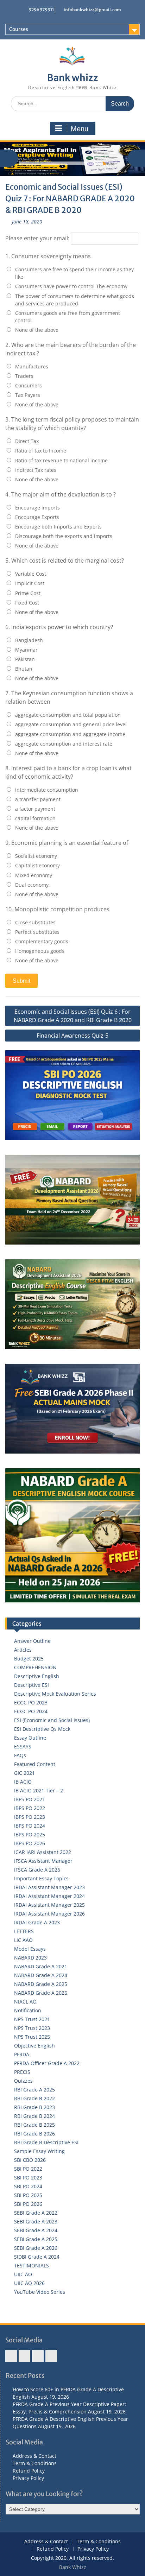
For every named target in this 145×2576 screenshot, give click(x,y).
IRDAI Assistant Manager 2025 (49, 1905)
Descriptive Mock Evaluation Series (55, 1694)
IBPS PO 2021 (30, 1799)
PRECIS (22, 2072)
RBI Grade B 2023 (34, 2107)
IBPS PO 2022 (30, 1808)
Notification (28, 2010)
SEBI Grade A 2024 (36, 2230)
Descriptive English (37, 1676)
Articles (23, 1650)
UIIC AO (23, 2274)
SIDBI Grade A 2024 (37, 2257)
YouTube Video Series (40, 2292)
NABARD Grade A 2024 (41, 1975)
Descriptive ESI (31, 1685)
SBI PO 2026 (28, 2204)
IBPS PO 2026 (30, 1843)
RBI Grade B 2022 (34, 2098)
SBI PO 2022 (28, 2169)
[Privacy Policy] (51, 2356)
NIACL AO (25, 2002)
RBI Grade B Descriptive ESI (46, 2142)
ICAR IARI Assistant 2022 (43, 1852)
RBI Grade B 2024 (34, 2116)
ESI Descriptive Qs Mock (42, 1729)
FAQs (20, 1755)
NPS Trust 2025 (32, 2037)
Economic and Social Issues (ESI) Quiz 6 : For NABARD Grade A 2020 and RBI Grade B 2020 (73, 1016)
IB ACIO (23, 1782)
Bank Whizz (73, 2567)
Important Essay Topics (41, 1878)
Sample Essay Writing (39, 2151)
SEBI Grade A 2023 (36, 2221)
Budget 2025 (29, 1659)
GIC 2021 (24, 1773)
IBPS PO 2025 (30, 1834)
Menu (80, 129)
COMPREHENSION (35, 1667)
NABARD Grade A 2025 (41, 1984)
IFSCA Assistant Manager (43, 1861)
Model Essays (30, 1949)
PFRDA (22, 2054)
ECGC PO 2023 (31, 1702)
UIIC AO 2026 (29, 2283)
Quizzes (23, 2081)
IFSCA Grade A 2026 (37, 1870)
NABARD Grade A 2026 (41, 1993)
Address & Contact (34, 2456)
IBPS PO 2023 (30, 1817)
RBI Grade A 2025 (34, 2090)
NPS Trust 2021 (32, 2019)
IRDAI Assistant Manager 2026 (49, 1914)
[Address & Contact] (11, 2356)
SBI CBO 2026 (30, 2160)
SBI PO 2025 (28, 2195)
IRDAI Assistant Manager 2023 (49, 1887)
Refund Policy (29, 2471)
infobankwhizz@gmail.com (92, 10)
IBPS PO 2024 (30, 1826)
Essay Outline (30, 1738)
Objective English (34, 2046)
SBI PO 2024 (28, 2186)
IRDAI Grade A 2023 (37, 1922)
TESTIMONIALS (31, 2265)
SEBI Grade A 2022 (36, 2213)
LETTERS (24, 1931)
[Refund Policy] (38, 2356)
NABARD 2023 (30, 1958)
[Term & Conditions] (24, 2356)
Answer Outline (32, 1641)
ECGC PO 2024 (31, 1711)
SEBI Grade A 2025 (36, 2239)
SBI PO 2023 (28, 2178)
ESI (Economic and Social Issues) (52, 1720)
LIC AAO (23, 1940)
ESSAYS (23, 1746)
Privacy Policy (28, 2478)
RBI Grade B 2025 (34, 2125)
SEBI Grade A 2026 (36, 2248)
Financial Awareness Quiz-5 (72, 1036)
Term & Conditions (35, 2463)
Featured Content (35, 1764)
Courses (19, 29)
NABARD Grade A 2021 (41, 1966)
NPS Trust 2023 (32, 2028)
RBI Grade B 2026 (34, 2134)
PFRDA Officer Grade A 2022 (47, 2063)
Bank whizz (73, 78)
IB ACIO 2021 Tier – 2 (39, 1790)
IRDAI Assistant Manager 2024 (49, 1896)
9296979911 (41, 10)
